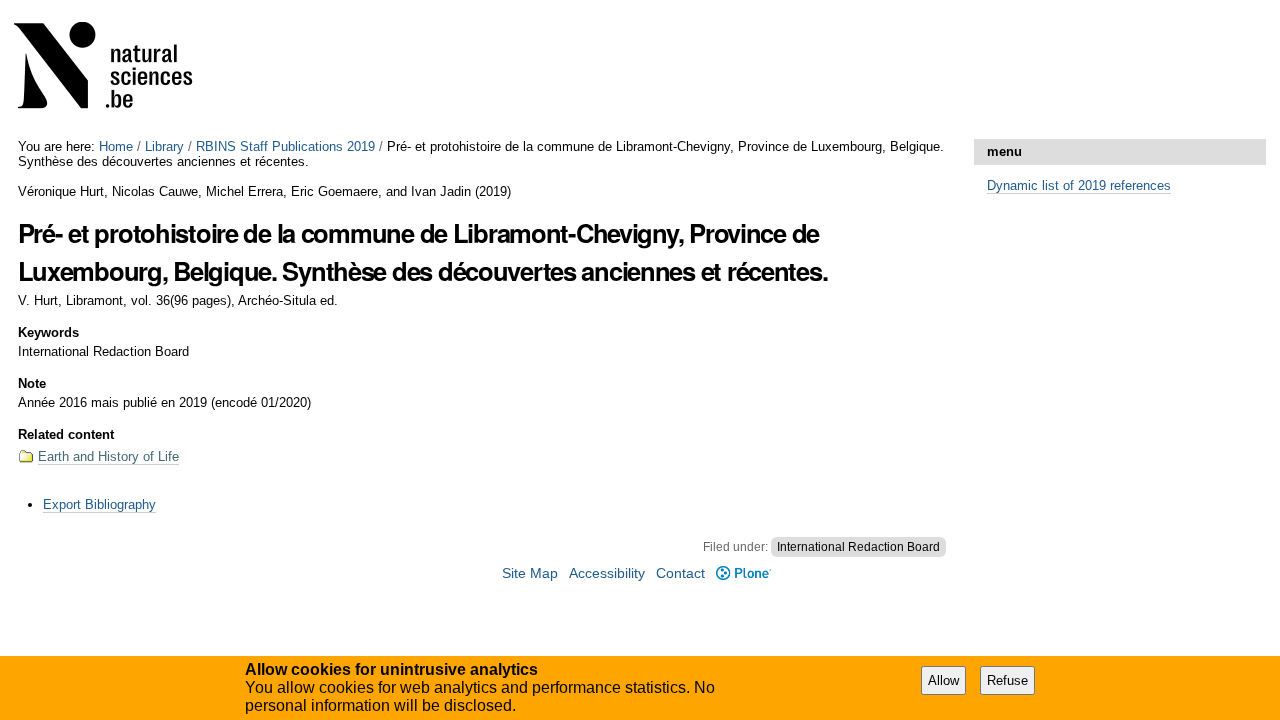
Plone (743, 573)
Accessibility (607, 573)
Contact (680, 573)
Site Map (530, 573)
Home (116, 146)
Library (164, 146)
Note (32, 383)
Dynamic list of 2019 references (1079, 185)
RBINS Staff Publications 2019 (285, 146)
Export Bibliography (99, 504)
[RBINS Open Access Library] (116, 69)
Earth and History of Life (108, 456)
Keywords (48, 332)
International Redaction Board (858, 547)
